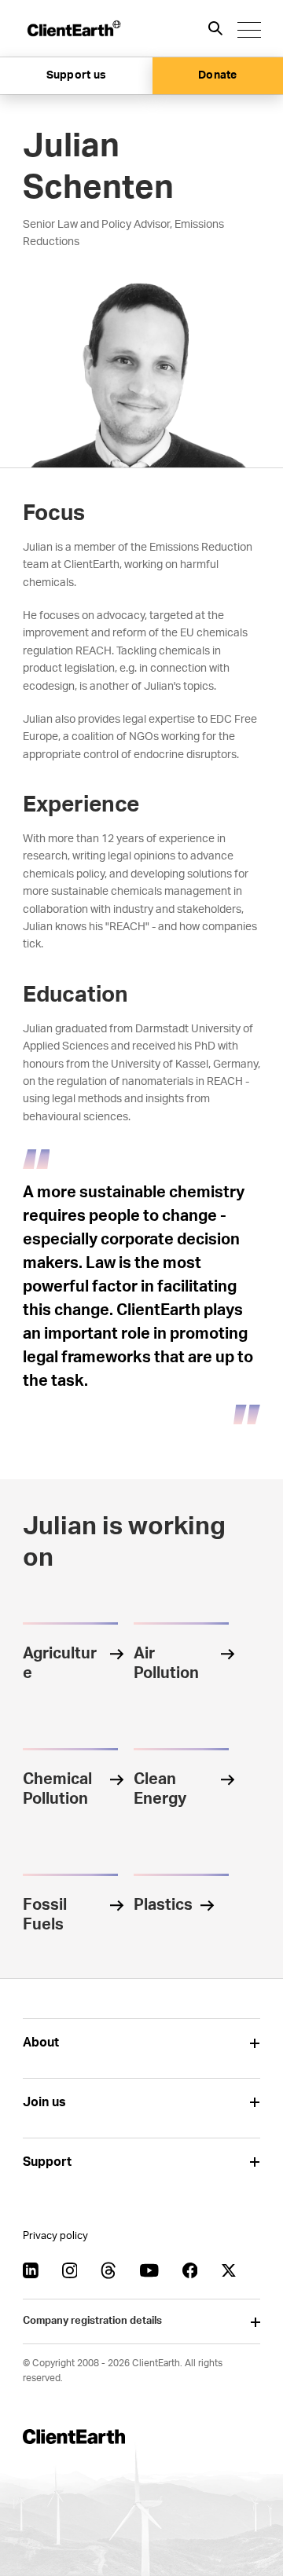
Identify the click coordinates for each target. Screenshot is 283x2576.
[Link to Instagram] (70, 2270)
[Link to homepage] (73, 28)
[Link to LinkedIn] (31, 2270)
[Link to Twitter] (229, 2270)
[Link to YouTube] (149, 2270)
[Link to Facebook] (190, 2270)
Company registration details (92, 2321)
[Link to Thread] (108, 2270)
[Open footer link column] (254, 2043)
